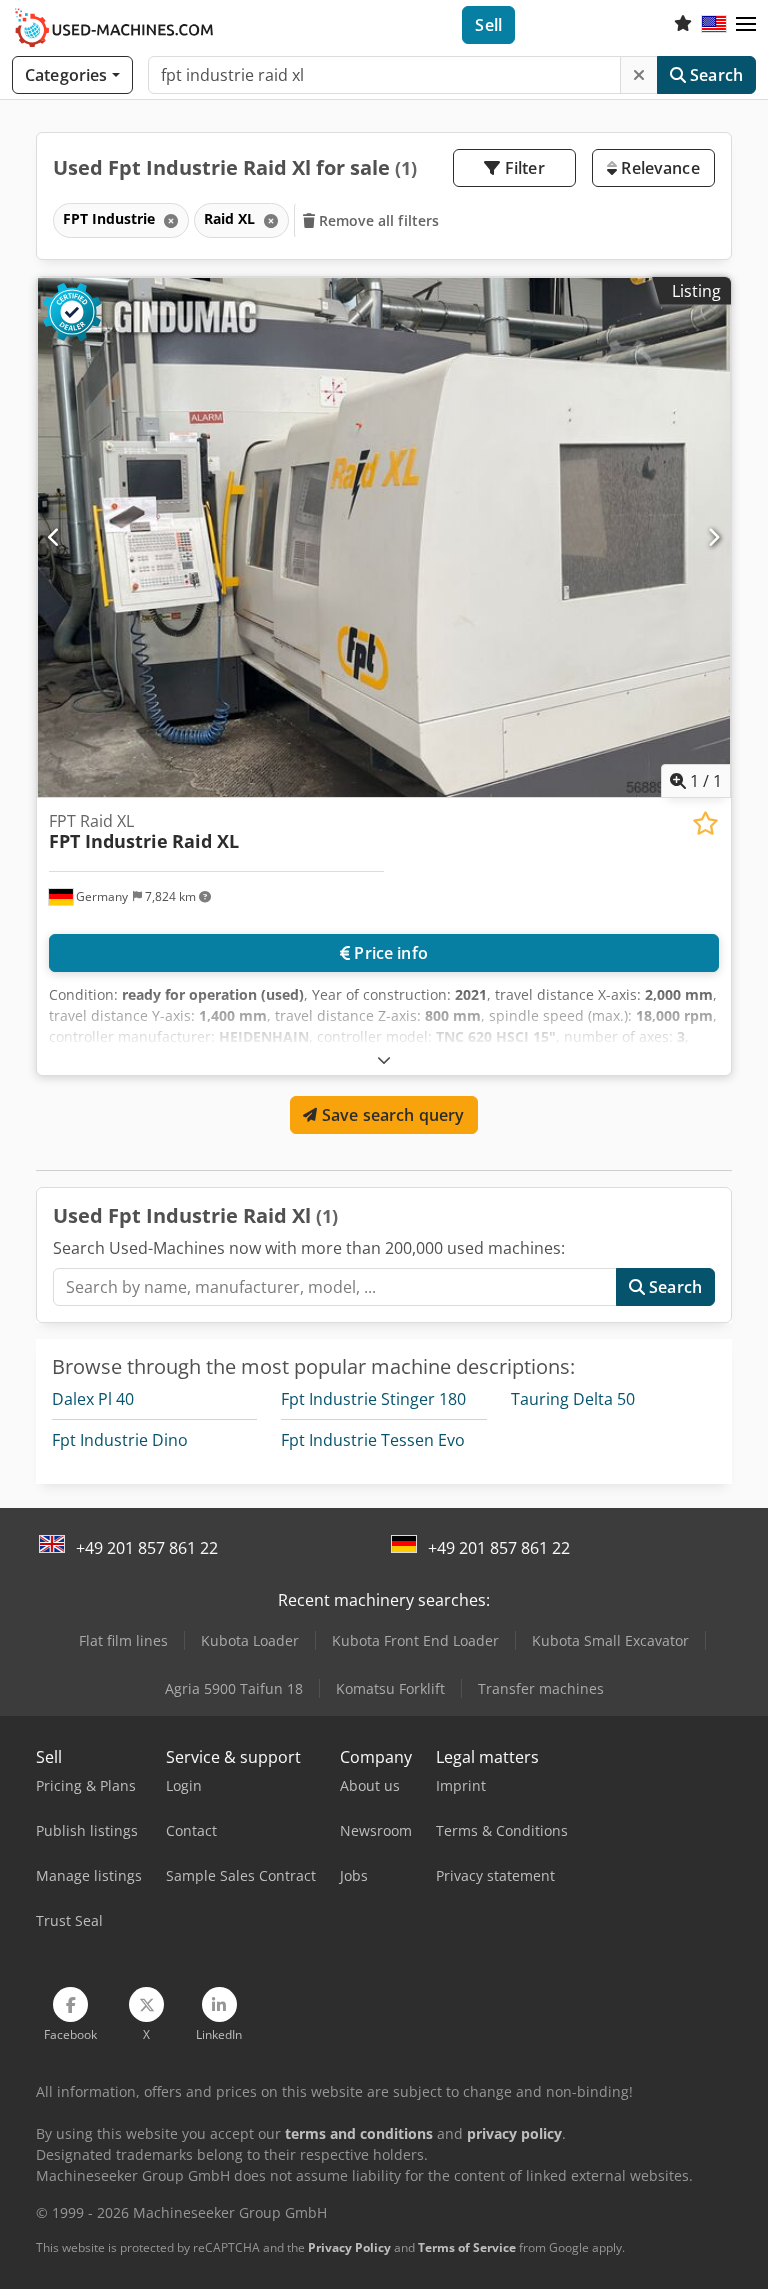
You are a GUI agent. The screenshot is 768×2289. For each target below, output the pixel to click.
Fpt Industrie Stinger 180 (373, 1399)
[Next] (713, 537)
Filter (523, 168)
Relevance (658, 168)
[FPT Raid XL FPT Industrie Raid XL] (384, 537)
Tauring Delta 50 (573, 1399)
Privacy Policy (349, 2247)
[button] (746, 25)
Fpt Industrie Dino (120, 1440)
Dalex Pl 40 (93, 1399)
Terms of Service (467, 2247)
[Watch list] (683, 25)
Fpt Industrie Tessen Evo (373, 1440)
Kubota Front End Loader (415, 1640)
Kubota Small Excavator (610, 1640)
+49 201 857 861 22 (147, 1548)
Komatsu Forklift (390, 1688)
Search (714, 75)
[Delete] (639, 75)
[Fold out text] (384, 1059)
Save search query (391, 1115)
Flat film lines (123, 1640)
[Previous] (54, 537)
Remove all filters (377, 220)
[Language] (714, 25)
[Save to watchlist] (705, 823)
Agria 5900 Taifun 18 (234, 1688)
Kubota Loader (250, 1640)
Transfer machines (541, 1688)
